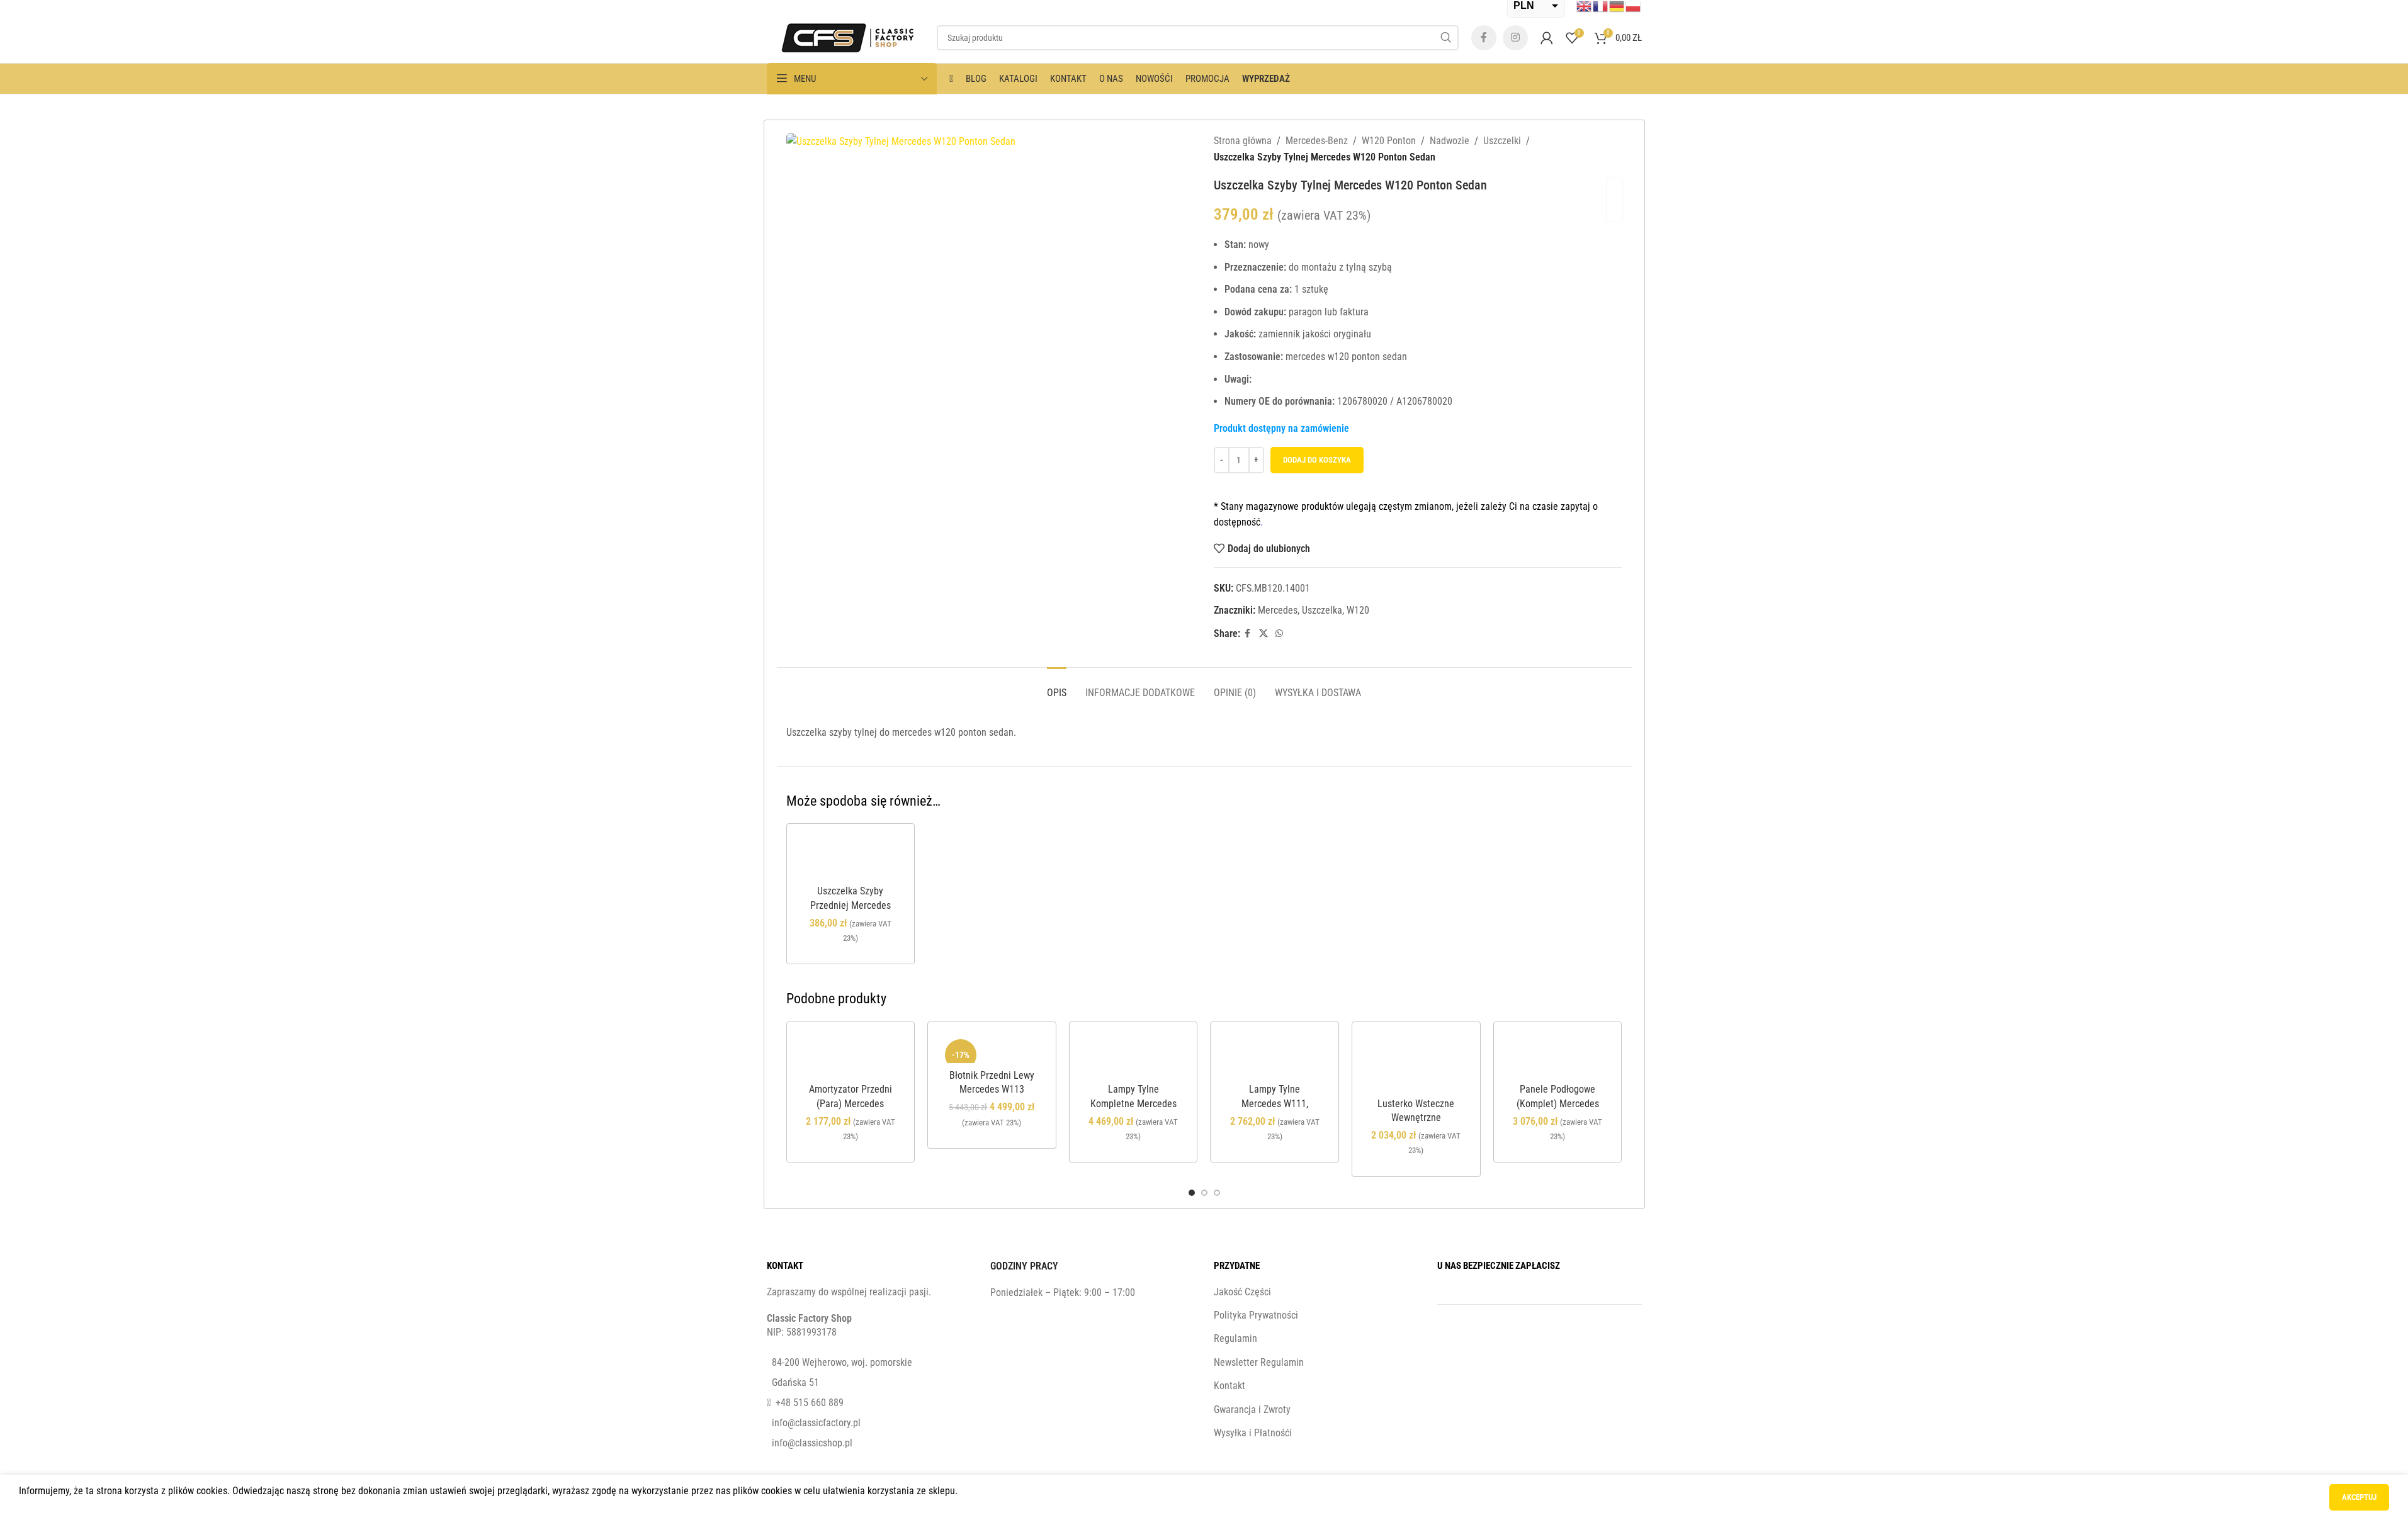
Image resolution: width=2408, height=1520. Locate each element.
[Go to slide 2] (1204, 1193)
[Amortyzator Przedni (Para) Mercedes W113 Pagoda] (851, 1056)
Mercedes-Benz (1317, 141)
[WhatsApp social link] (1279, 633)
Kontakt (1229, 1386)
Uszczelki (1502, 141)
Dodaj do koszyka (1317, 460)
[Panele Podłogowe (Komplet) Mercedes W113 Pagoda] (1558, 1056)
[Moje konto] (1547, 38)
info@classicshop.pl (812, 1443)
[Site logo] (845, 37)
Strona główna (1243, 141)
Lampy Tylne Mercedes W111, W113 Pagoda (1275, 1103)
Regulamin (1235, 1338)
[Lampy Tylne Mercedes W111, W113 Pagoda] (1275, 1056)
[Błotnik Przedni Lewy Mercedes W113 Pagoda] (992, 1049)
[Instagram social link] (1515, 38)
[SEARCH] (1446, 38)
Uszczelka (1322, 610)
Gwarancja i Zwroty (1252, 1410)
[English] (1585, 6)
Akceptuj (2359, 1497)
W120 (1358, 610)
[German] (1617, 6)
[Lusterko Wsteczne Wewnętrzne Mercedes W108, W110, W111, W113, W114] (1416, 1063)
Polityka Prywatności (1256, 1315)
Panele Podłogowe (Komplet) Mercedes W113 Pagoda (1558, 1103)
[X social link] (1263, 633)
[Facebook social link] (1484, 38)
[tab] (1057, 686)
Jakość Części (1242, 1292)
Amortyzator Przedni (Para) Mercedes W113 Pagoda (851, 1103)
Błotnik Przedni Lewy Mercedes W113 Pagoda (992, 1089)
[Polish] (1634, 6)
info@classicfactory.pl (816, 1423)
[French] (1601, 6)
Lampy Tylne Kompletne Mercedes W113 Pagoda (1133, 1103)
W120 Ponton (1389, 141)
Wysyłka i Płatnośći (1253, 1433)
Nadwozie (1450, 141)
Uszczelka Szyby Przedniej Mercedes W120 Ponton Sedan (851, 905)
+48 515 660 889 (810, 1403)
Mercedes (1278, 610)
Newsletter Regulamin (1259, 1362)
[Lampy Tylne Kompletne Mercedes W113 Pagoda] (1133, 1056)
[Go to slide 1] (1192, 1193)
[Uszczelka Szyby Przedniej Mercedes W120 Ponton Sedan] (851, 858)
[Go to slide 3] (1217, 1193)
